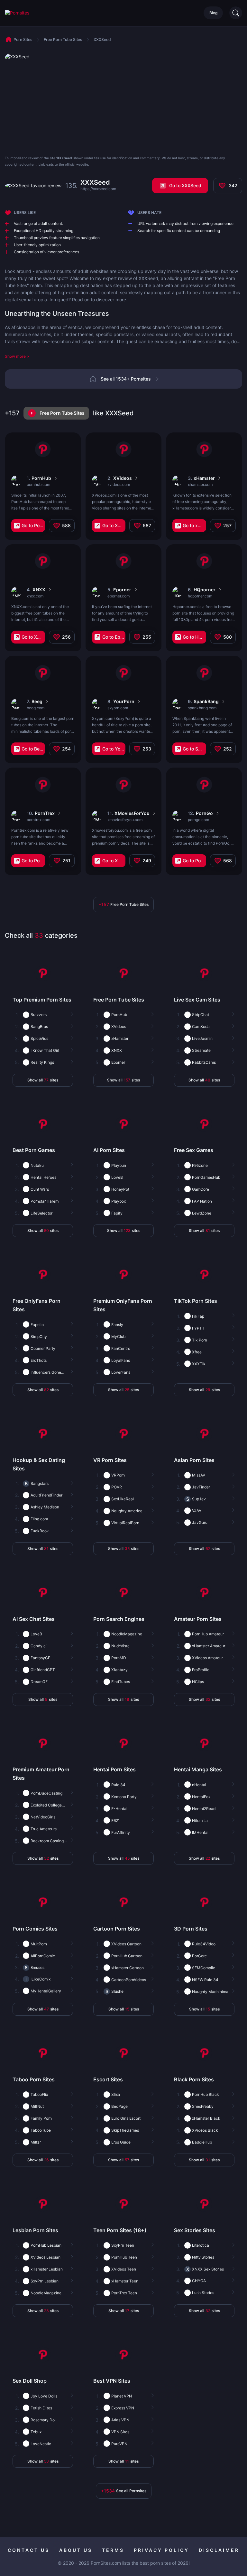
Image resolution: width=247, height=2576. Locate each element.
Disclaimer (219, 2550)
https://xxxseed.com (98, 189)
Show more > (17, 356)
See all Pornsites (124, 2491)
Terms (113, 2550)
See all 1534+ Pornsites (126, 379)
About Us (76, 2550)
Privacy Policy (161, 2550)
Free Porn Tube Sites (62, 413)
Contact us (29, 2550)
